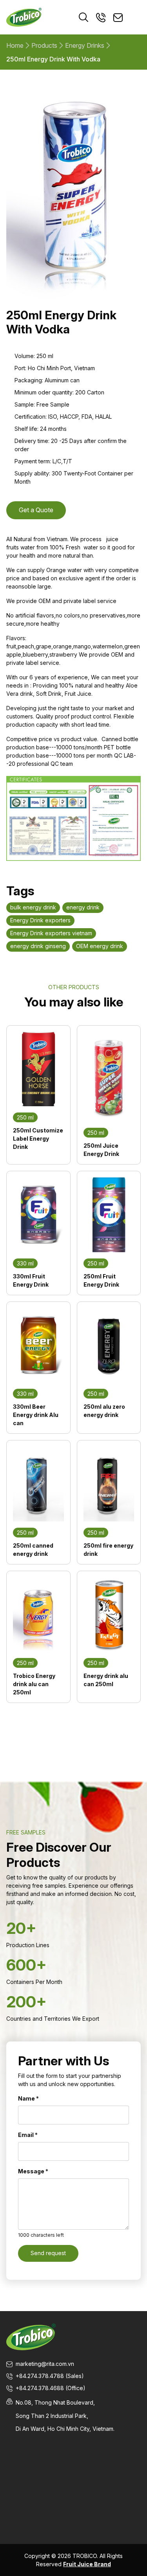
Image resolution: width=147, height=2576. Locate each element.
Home (15, 45)
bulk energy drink (33, 907)
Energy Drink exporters (40, 920)
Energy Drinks (85, 45)
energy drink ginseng (38, 946)
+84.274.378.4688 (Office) (51, 2388)
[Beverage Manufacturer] (24, 17)
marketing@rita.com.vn (45, 2364)
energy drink (83, 907)
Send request (48, 2253)
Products (44, 45)
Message (33, 2171)
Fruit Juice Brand (87, 2564)
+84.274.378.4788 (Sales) (50, 2376)
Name (28, 2098)
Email (28, 2135)
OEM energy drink (100, 946)
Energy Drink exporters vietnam (51, 933)
